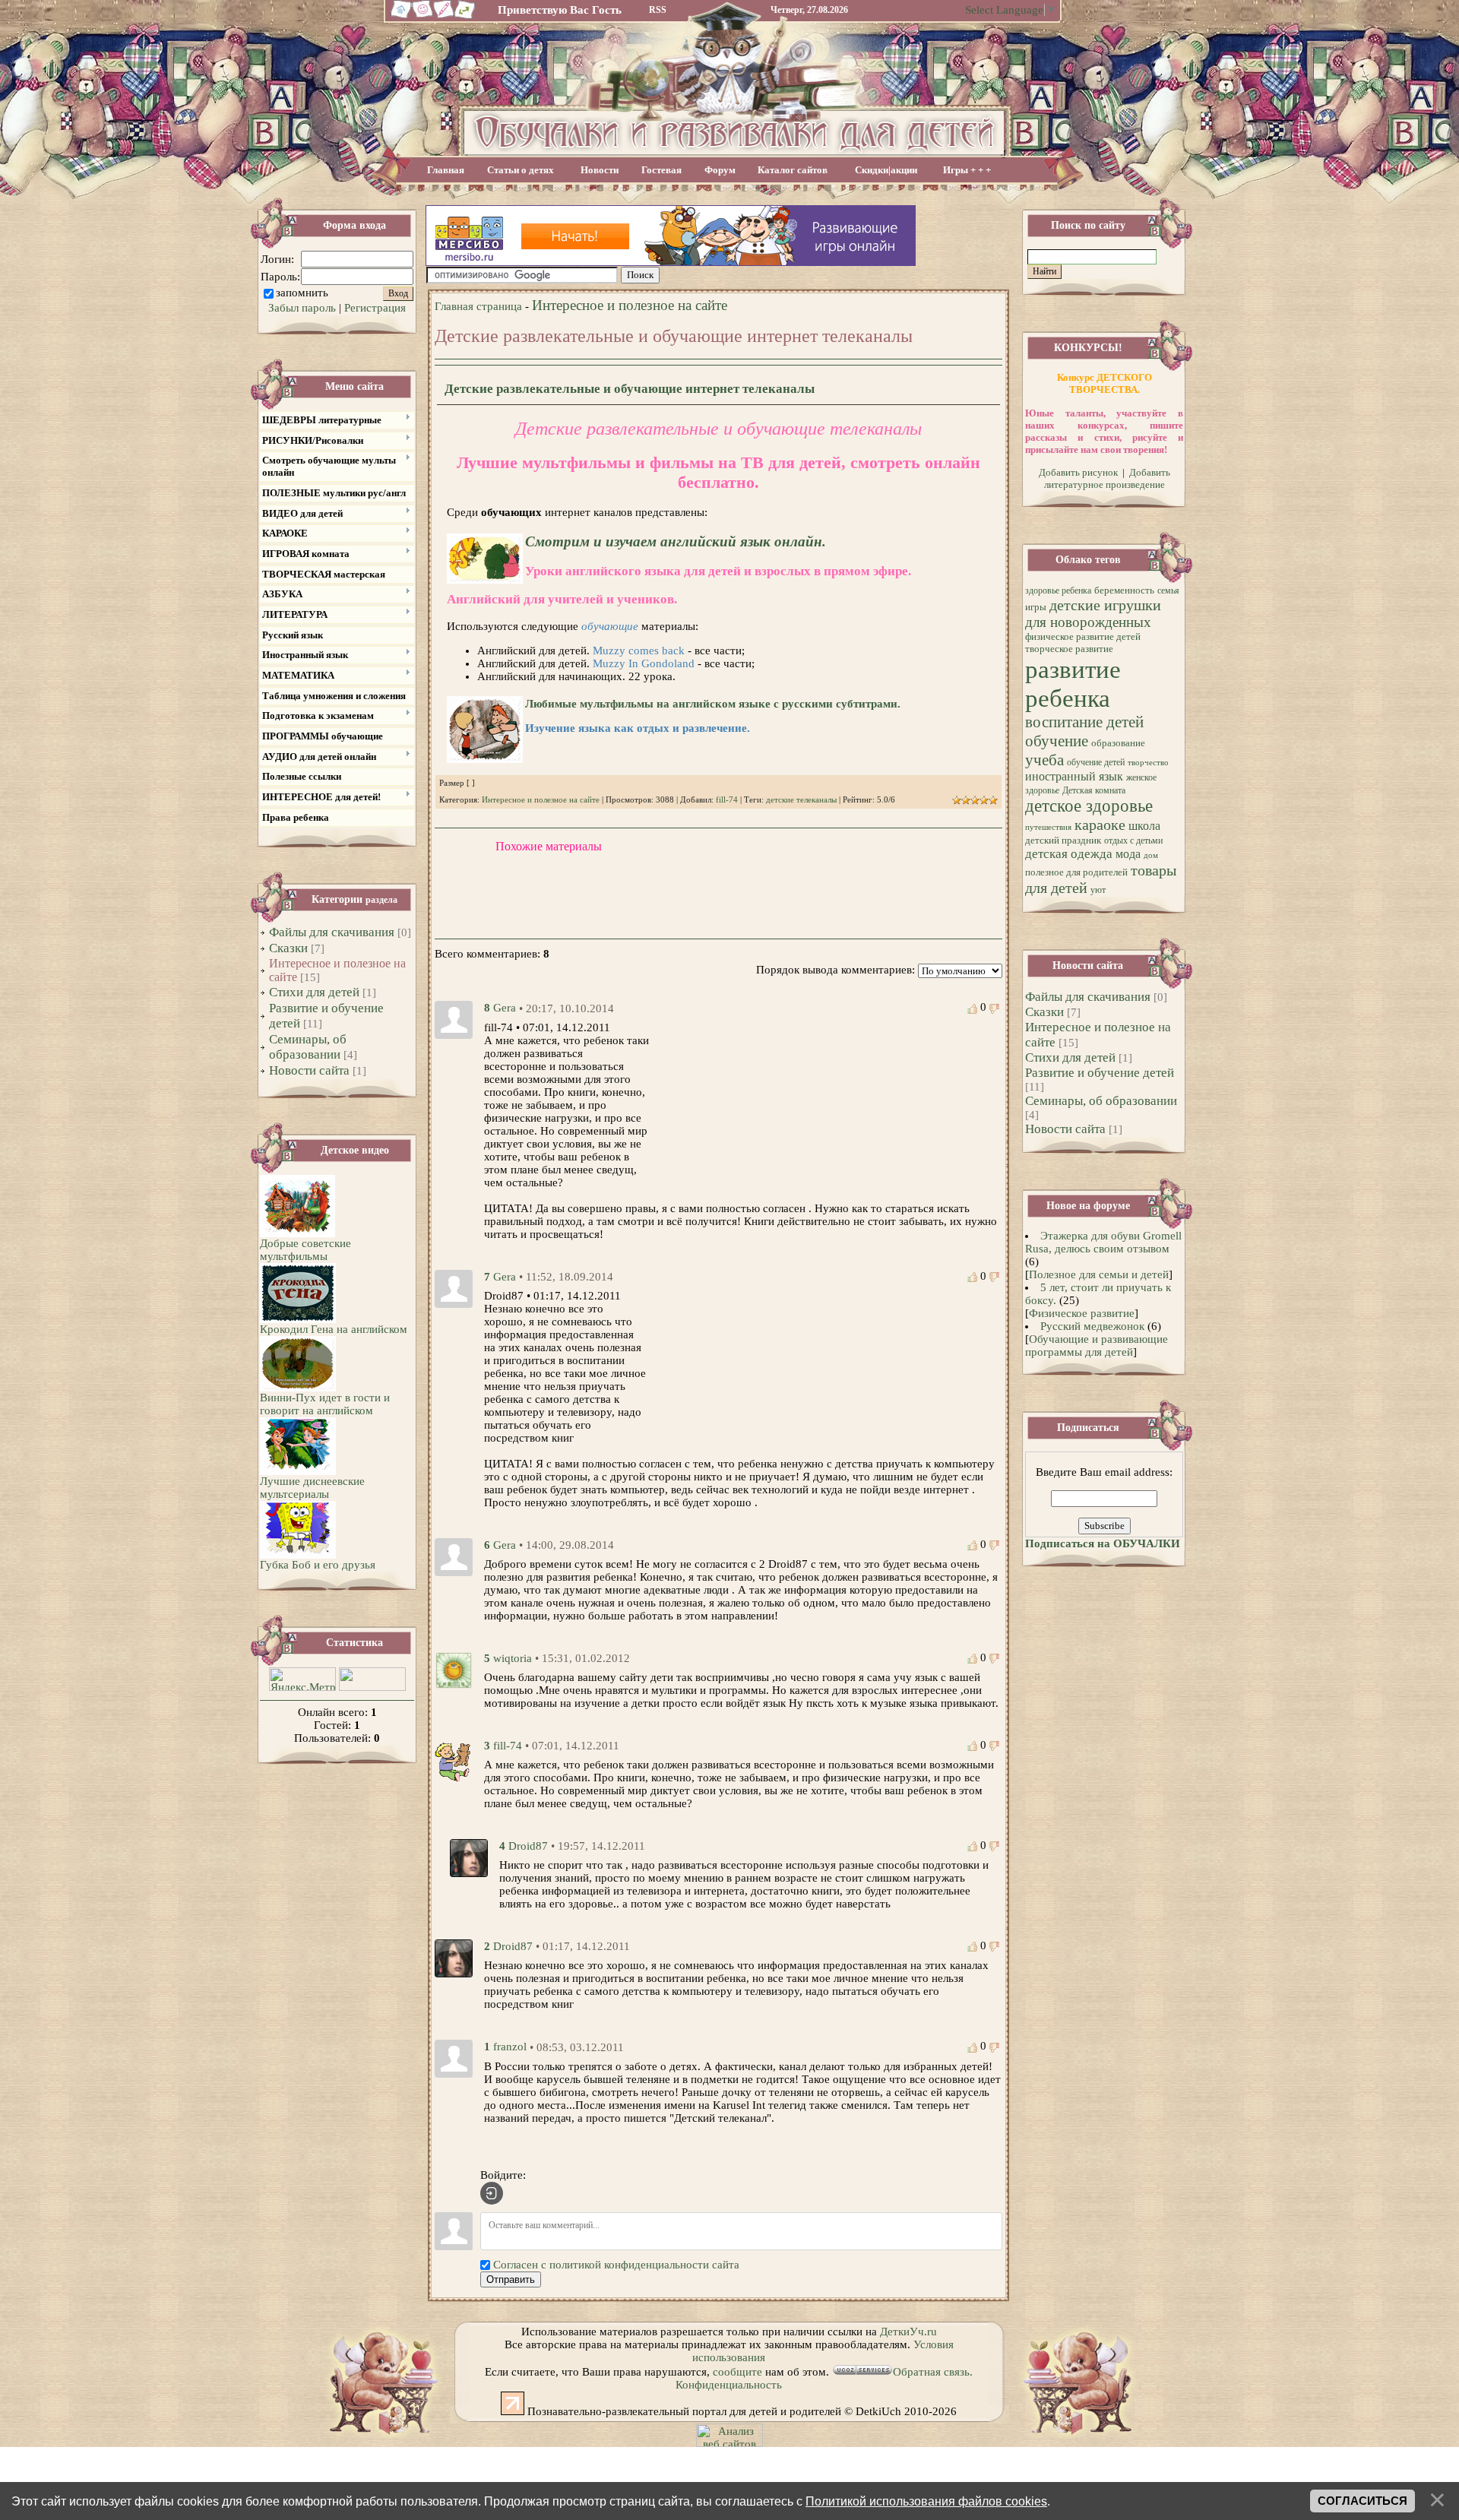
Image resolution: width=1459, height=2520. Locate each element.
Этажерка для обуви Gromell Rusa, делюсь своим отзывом (1103, 1242)
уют (1098, 890)
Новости (600, 170)
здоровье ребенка (1058, 590)
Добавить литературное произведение (1107, 478)
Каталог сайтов (793, 170)
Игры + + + (967, 170)
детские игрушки (1105, 605)
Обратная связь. (933, 2372)
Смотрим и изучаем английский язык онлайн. (676, 541)
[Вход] (492, 2193)
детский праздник (1063, 840)
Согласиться (1362, 2501)
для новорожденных (1088, 622)
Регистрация (375, 308)
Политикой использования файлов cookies (926, 2501)
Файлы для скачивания (332, 932)
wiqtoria (513, 1658)
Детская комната (1094, 790)
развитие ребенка (1073, 684)
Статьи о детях (521, 170)
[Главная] (399, 17)
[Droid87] (469, 1857)
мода (1128, 854)
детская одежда (1069, 854)
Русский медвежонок (1092, 1326)
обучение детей (1096, 762)
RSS (658, 10)
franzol (510, 2047)
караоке (1100, 825)
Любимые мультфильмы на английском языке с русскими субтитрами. (713, 704)
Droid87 (528, 1846)
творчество (1148, 763)
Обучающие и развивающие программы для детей (1097, 1345)
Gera (505, 1008)
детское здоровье (1089, 806)
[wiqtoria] (454, 1669)
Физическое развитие (1082, 1313)
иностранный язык (1074, 776)
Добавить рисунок (1078, 472)
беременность (1124, 590)
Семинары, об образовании (308, 1047)
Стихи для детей (314, 992)
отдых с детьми (1133, 841)
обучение (1057, 741)
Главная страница (478, 306)
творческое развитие (1069, 649)
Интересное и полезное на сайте (630, 305)
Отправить (511, 2279)
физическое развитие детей (1083, 636)
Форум (720, 170)
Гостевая (661, 170)
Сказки (288, 948)
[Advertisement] (834, 275)
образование (1118, 743)
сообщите (737, 2372)
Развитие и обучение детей (1100, 1073)
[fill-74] (454, 1759)
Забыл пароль (302, 308)
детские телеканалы (801, 800)
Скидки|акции (886, 170)
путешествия (1048, 827)
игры (1036, 607)
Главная (446, 170)
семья (1168, 590)
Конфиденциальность (729, 2385)
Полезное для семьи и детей (1099, 1274)
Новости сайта (309, 1070)
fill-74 (727, 800)
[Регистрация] (444, 17)
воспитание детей (1084, 722)
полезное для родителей (1076, 872)
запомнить (302, 293)
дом (1151, 855)
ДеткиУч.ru (908, 2332)
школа (1144, 826)
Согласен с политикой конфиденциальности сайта (616, 2265)
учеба (1044, 760)
